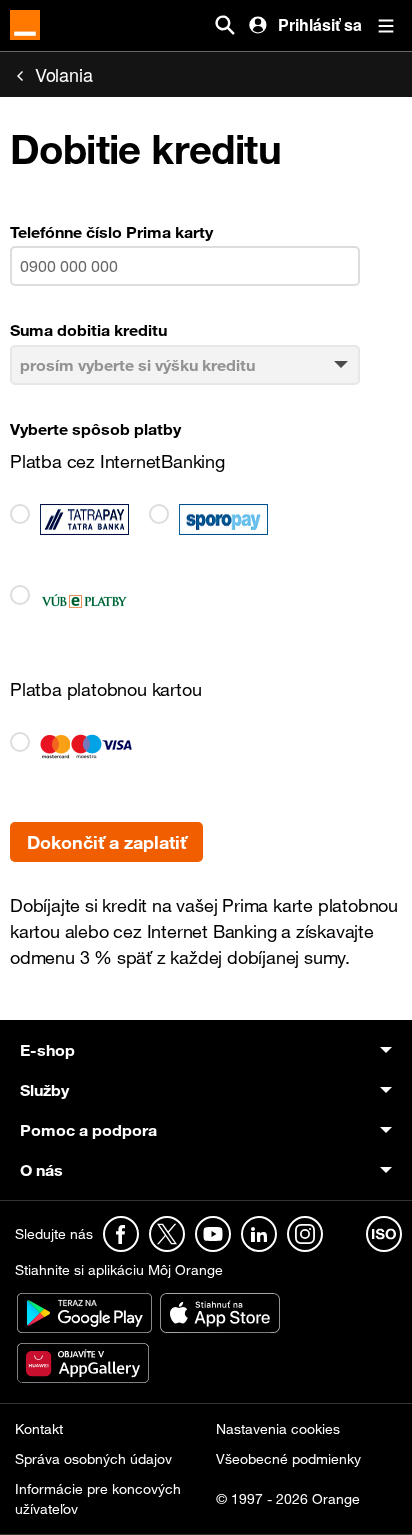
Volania (64, 74)
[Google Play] (86, 1311)
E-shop (47, 1050)
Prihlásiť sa (320, 24)
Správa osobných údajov (93, 1458)
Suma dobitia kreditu (88, 330)
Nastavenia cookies (278, 1428)
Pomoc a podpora (88, 1130)
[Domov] (25, 25)
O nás (41, 1170)
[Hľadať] (225, 25)
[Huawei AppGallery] (83, 1361)
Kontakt (39, 1428)
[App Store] (220, 1311)
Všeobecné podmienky (288, 1458)
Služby (44, 1090)
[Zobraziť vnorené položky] (243, 1050)
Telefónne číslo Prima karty (111, 232)
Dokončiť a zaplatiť (106, 842)
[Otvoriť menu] (386, 25)
